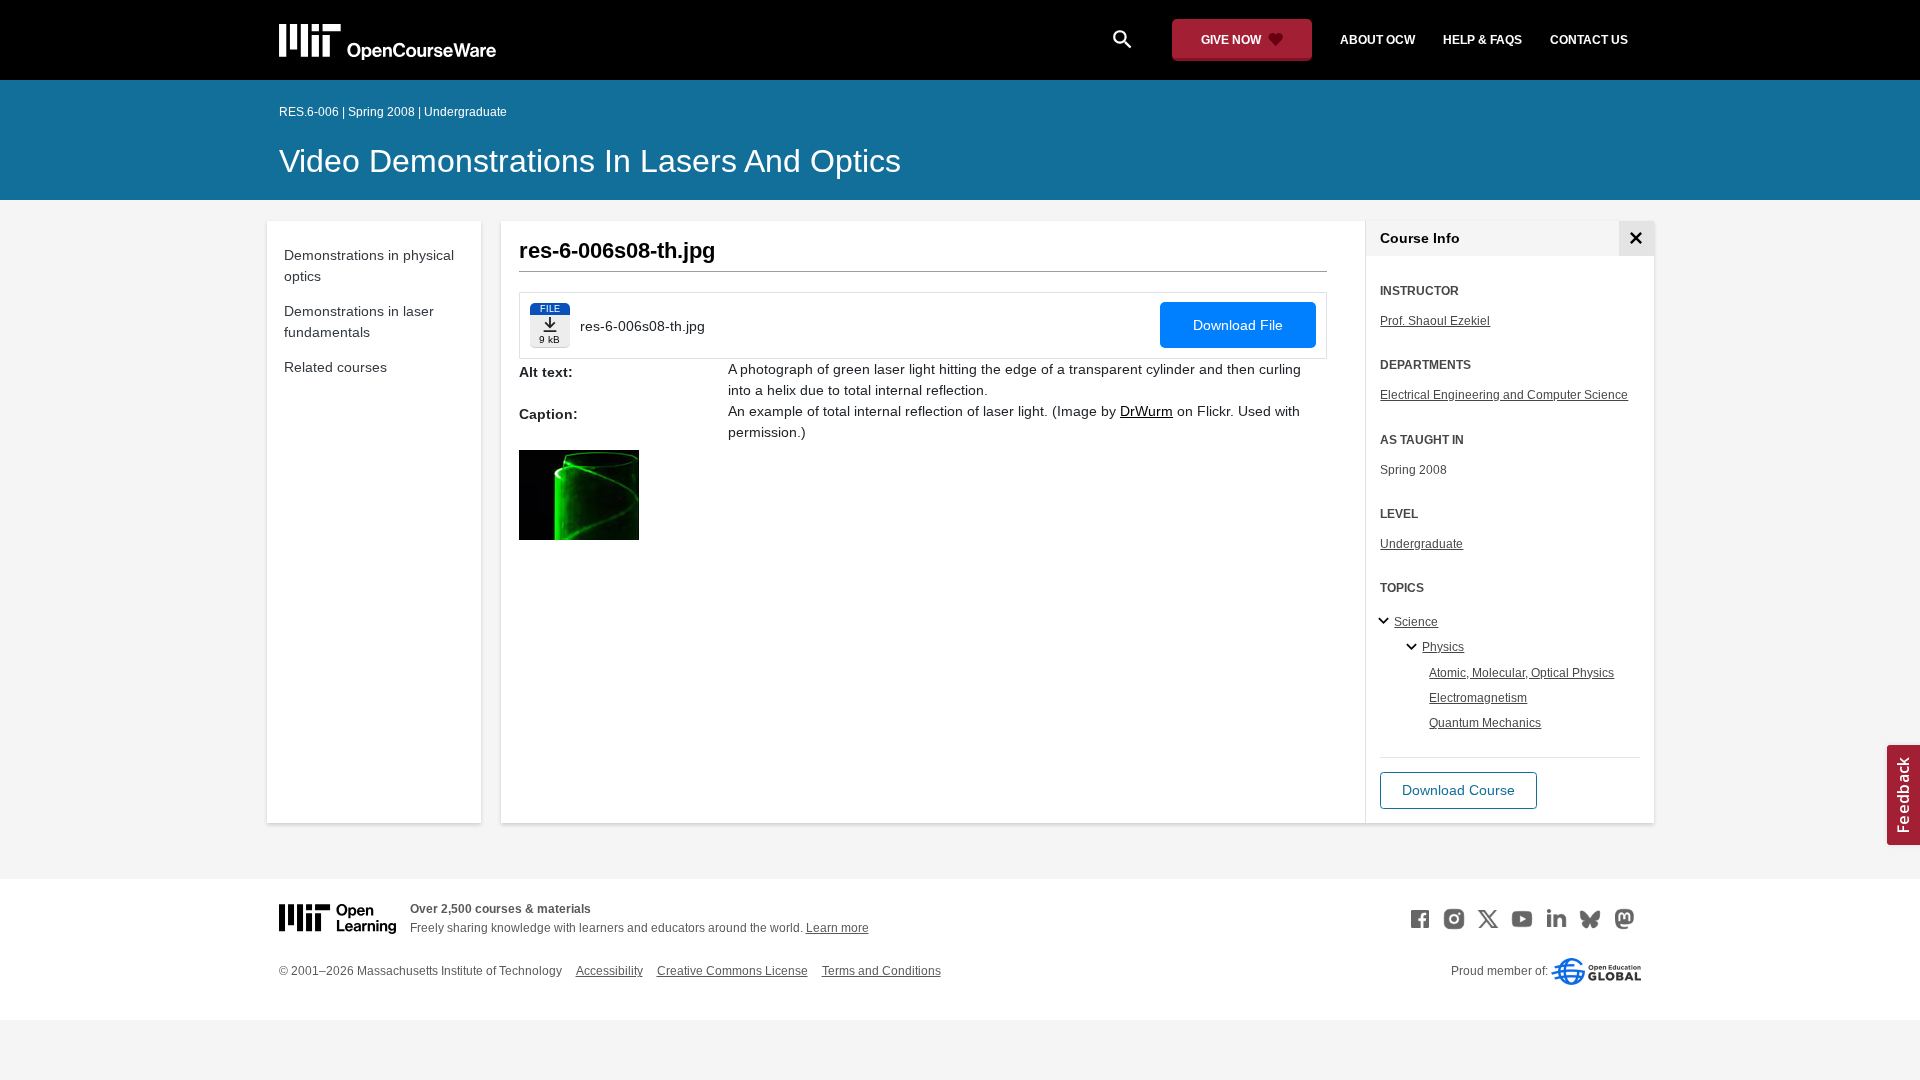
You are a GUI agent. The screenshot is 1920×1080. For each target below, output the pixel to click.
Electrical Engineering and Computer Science (1504, 395)
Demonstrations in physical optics (369, 265)
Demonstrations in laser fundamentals (359, 321)
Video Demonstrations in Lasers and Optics (590, 161)
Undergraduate (1421, 544)
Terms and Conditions (881, 971)
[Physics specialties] (1414, 648)
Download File (1238, 325)
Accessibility (609, 971)
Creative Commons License (732, 971)
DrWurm (1146, 411)
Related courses (335, 367)
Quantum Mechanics (1485, 723)
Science (1416, 622)
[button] (1458, 790)
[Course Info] (1636, 238)
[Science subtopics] (1386, 622)
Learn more (837, 928)
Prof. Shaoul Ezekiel (1435, 321)
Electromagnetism (1478, 698)
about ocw (1377, 40)
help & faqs (1482, 40)
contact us (1589, 40)
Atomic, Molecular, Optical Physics (1521, 673)
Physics (1443, 647)
